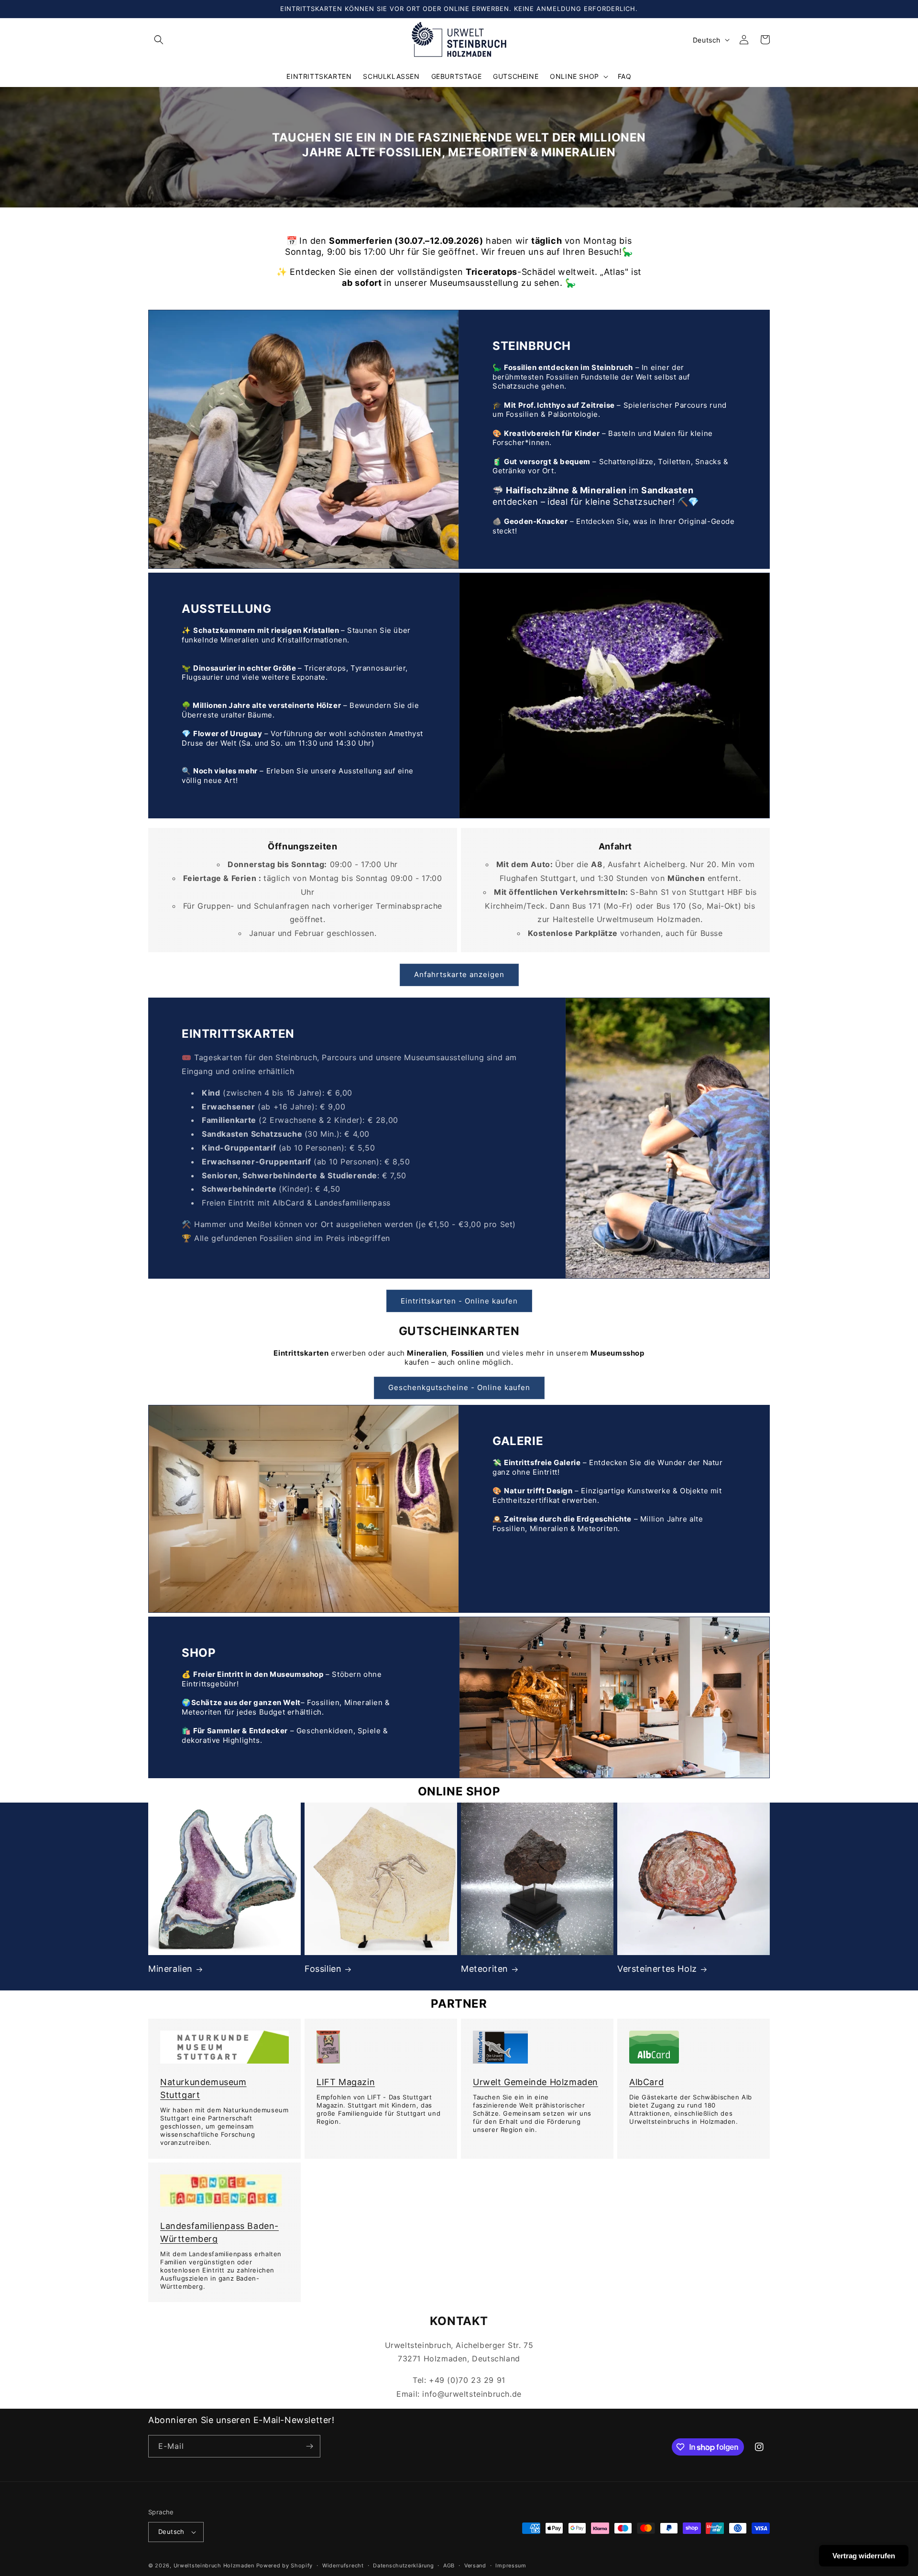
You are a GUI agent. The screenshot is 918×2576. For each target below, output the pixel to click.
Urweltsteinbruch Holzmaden (215, 2565)
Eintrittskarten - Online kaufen (459, 1301)
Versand (475, 2565)
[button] (159, 40)
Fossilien (323, 1969)
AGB (449, 2565)
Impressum (511, 2565)
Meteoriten (485, 1969)
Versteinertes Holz (657, 1969)
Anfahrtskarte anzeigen (459, 974)
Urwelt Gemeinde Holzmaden (535, 2082)
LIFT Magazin (346, 2082)
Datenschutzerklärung (403, 2565)
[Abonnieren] (309, 2446)
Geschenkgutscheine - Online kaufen (459, 1387)
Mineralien (170, 1969)
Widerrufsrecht (343, 2565)
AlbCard (646, 2082)
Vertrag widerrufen (864, 2556)
